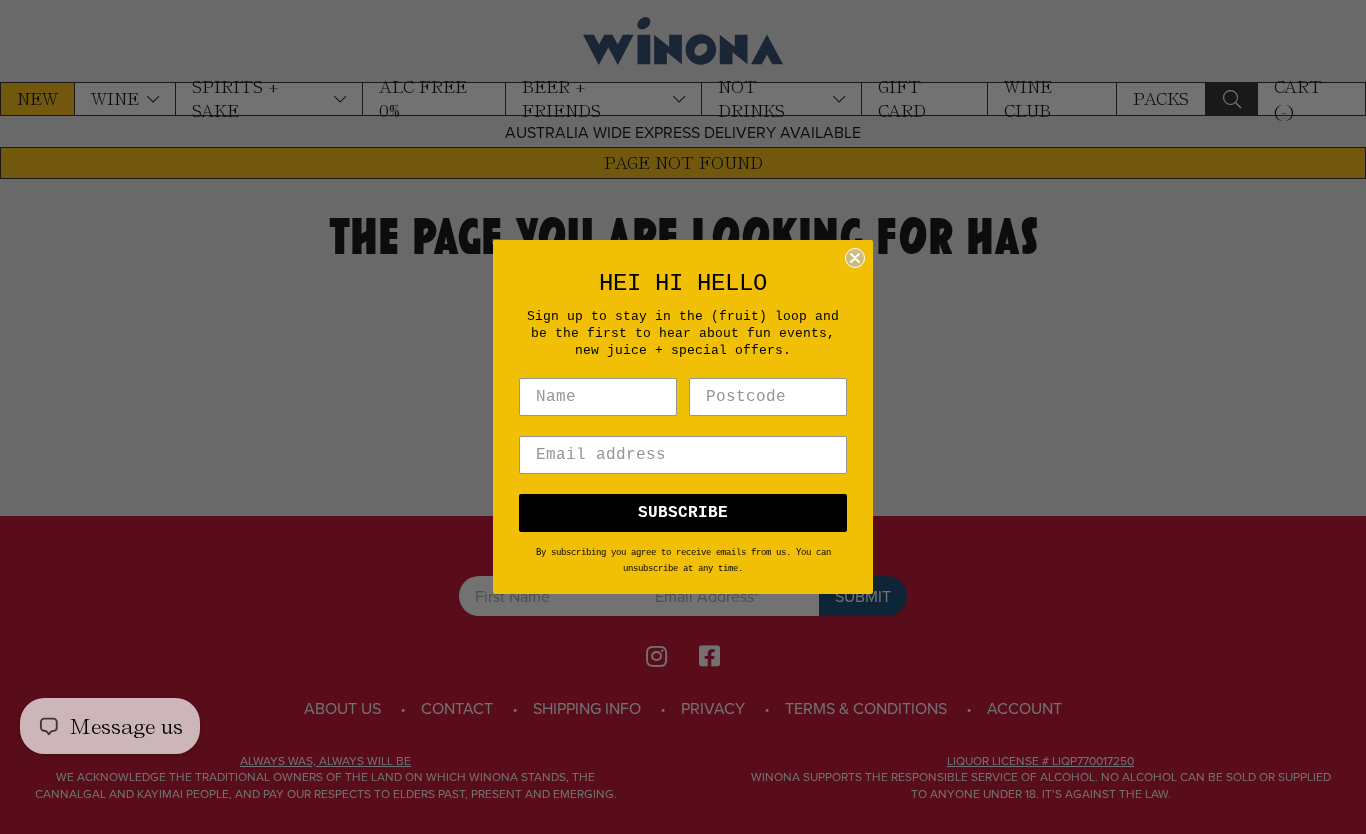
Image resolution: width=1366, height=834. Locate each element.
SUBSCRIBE (683, 513)
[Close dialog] (855, 258)
